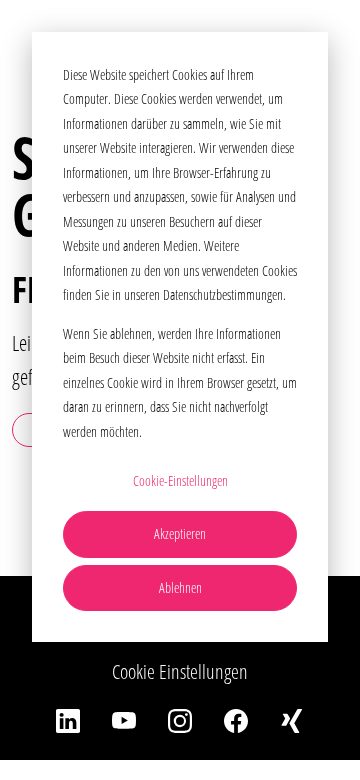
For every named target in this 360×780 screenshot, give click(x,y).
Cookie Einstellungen (180, 671)
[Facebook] (236, 720)
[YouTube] (124, 720)
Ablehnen (180, 587)
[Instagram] (180, 720)
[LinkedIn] (68, 720)
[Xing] (292, 720)
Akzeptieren (180, 533)
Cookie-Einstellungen (180, 480)
